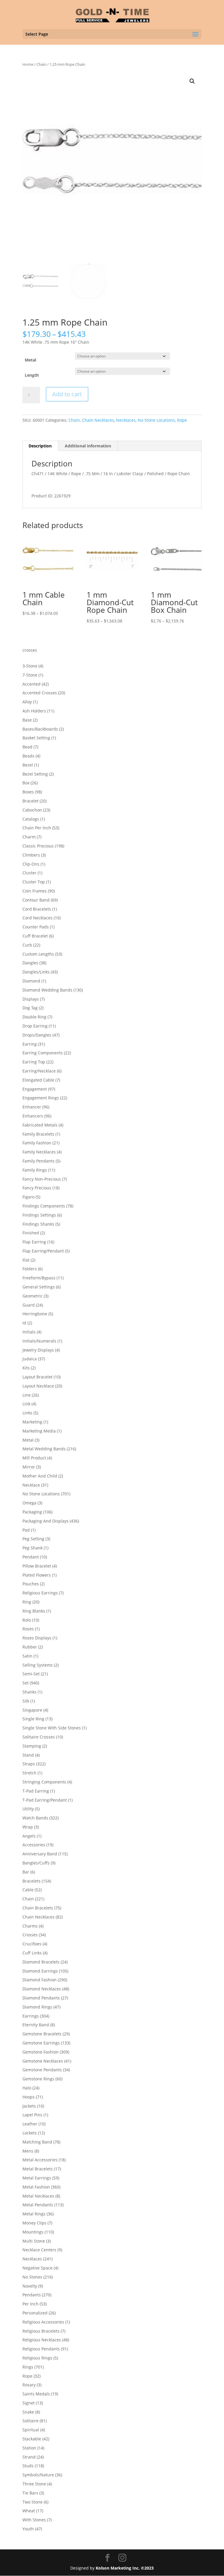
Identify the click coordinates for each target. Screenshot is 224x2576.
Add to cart (67, 394)
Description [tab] (40, 446)
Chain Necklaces (98, 420)
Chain (41, 64)
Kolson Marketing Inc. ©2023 (125, 2568)
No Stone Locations (156, 420)
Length (32, 375)
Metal (30, 360)
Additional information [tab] (88, 446)
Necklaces (126, 420)
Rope (182, 420)
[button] (192, 81)
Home (28, 64)
